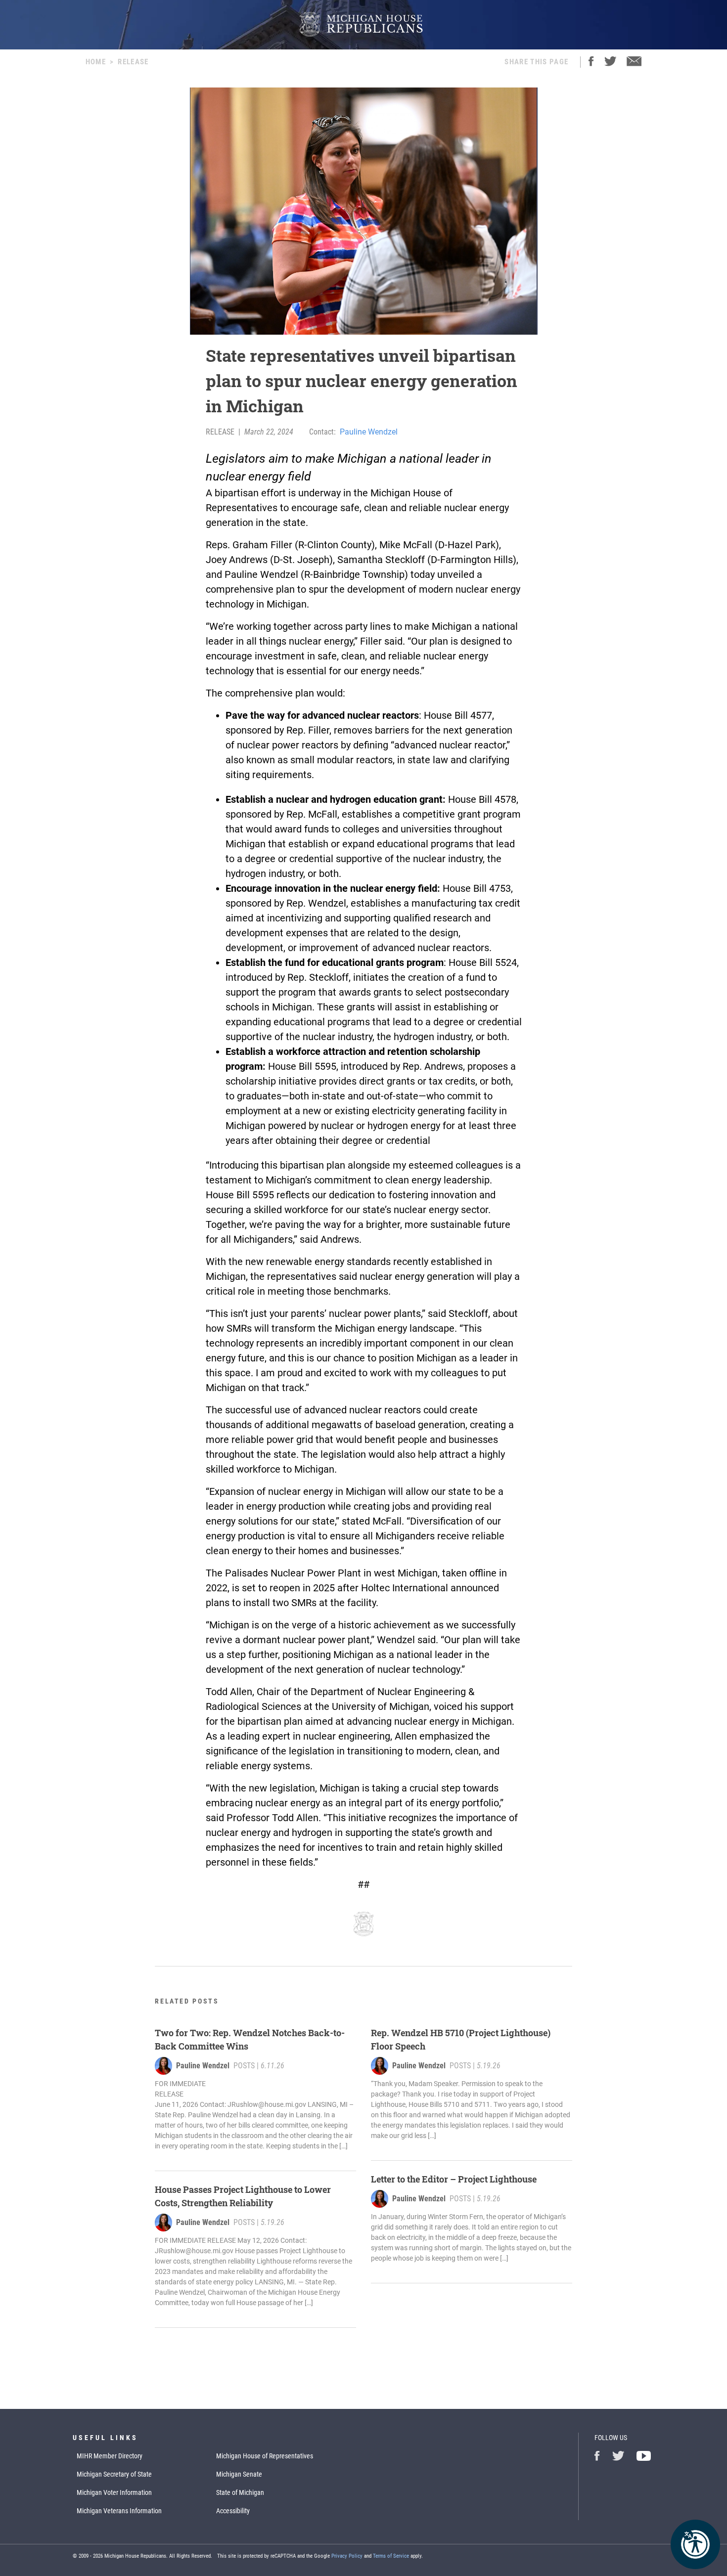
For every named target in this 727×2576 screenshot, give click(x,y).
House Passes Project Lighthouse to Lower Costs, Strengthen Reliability (243, 2196)
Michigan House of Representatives (265, 2456)
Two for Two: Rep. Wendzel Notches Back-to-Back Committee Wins (250, 2039)
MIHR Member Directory (110, 2456)
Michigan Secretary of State (114, 2474)
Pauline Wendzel (369, 432)
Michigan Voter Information (114, 2492)
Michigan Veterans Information (119, 2511)
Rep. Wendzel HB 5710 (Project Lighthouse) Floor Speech (461, 2039)
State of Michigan (240, 2492)
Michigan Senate (239, 2474)
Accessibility (233, 2511)
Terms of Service (391, 2556)
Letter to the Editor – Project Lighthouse (454, 2179)
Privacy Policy (347, 2556)
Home (96, 62)
